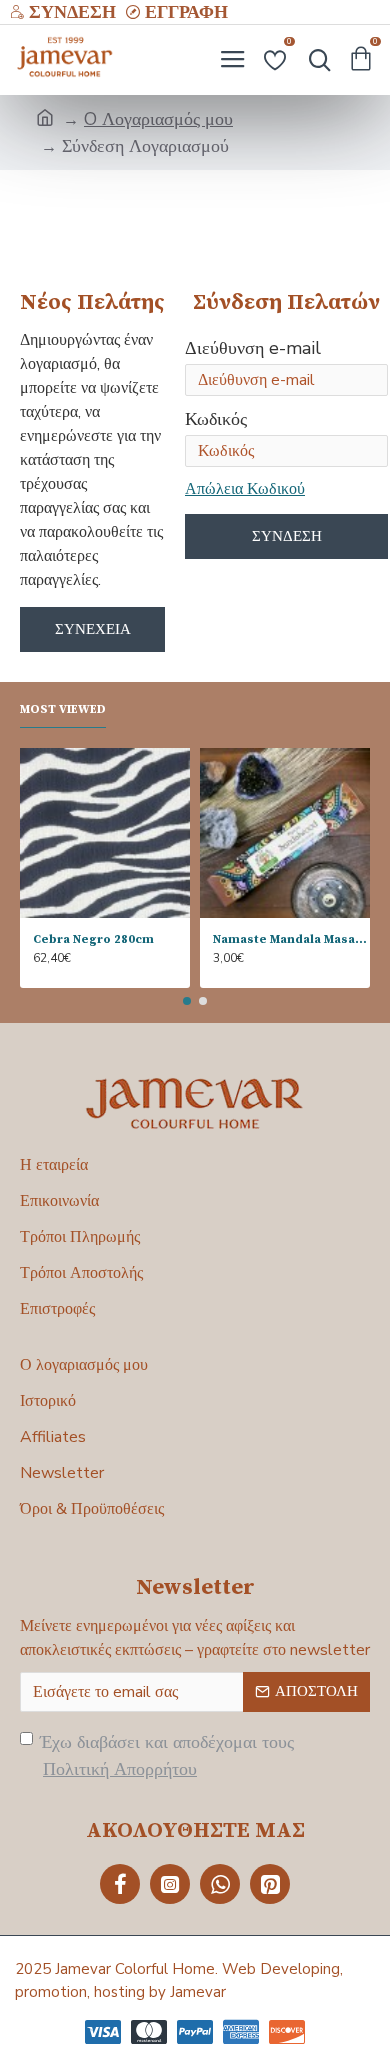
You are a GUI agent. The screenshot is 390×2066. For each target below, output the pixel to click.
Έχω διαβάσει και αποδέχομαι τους (167, 1755)
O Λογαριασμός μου (158, 119)
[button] (187, 1001)
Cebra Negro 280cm (93, 939)
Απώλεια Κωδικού (245, 489)
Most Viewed (63, 709)
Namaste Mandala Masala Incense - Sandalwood (291, 939)
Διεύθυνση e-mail (253, 348)
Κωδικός (216, 419)
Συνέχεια (93, 629)
